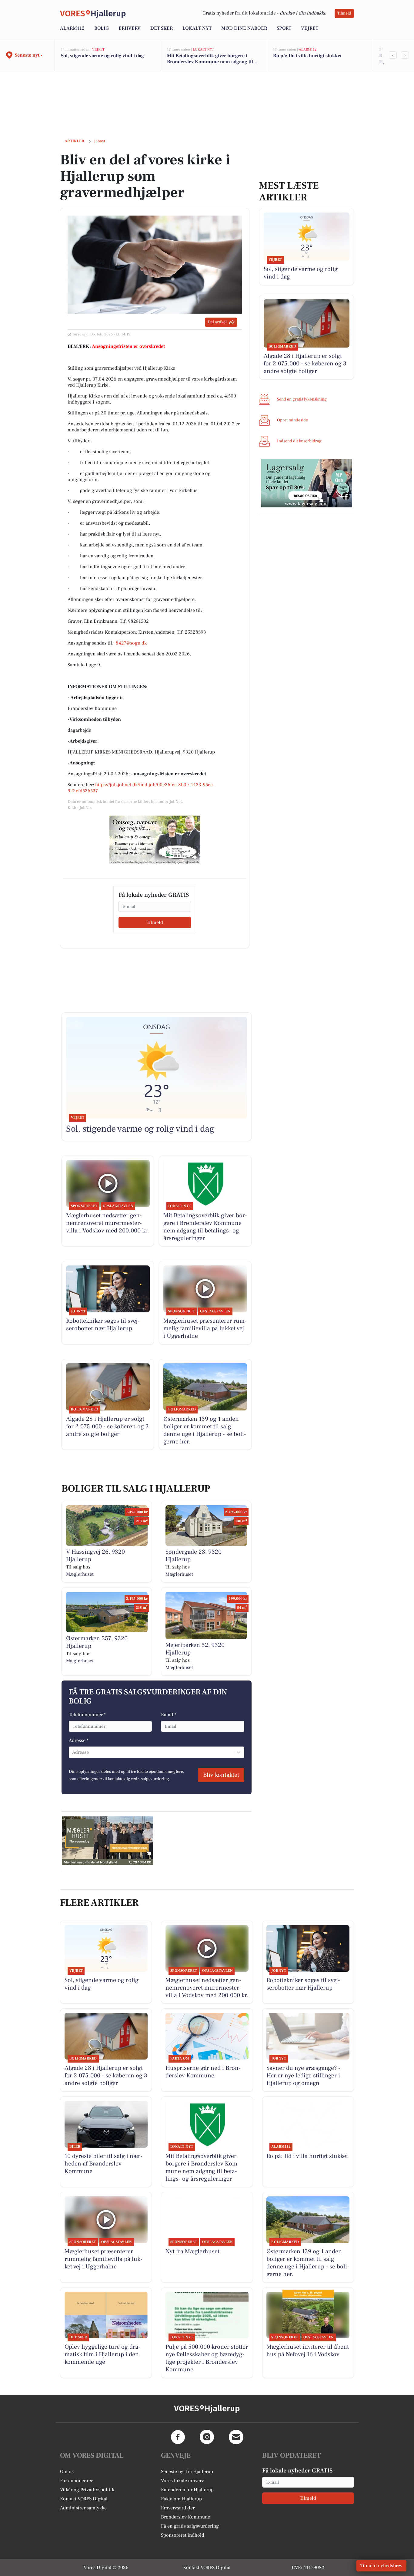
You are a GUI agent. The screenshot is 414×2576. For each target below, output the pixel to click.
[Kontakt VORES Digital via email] (236, 2437)
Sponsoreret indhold (183, 2535)
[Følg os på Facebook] (178, 2437)
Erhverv (130, 28)
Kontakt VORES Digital (84, 2499)
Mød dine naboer (244, 28)
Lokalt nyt (197, 28)
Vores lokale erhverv (182, 2481)
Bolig (102, 28)
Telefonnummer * (87, 1715)
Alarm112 (72, 28)
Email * (169, 1715)
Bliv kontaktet (221, 1775)
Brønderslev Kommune (185, 2517)
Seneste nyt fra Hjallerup (187, 2472)
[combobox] (73, 1752)
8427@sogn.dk (131, 643)
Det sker (162, 28)
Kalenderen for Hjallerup (187, 2490)
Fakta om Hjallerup (181, 2499)
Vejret (310, 28)
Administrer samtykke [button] (83, 2508)
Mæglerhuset (80, 1574)
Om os (67, 2472)
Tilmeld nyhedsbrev (381, 2566)
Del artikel (217, 322)
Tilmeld (344, 13)
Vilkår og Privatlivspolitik (87, 2490)
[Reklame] (155, 840)
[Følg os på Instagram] (207, 2437)
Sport (284, 28)
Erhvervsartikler (178, 2508)
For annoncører (76, 2481)
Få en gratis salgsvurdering (190, 2526)
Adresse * (79, 1740)
